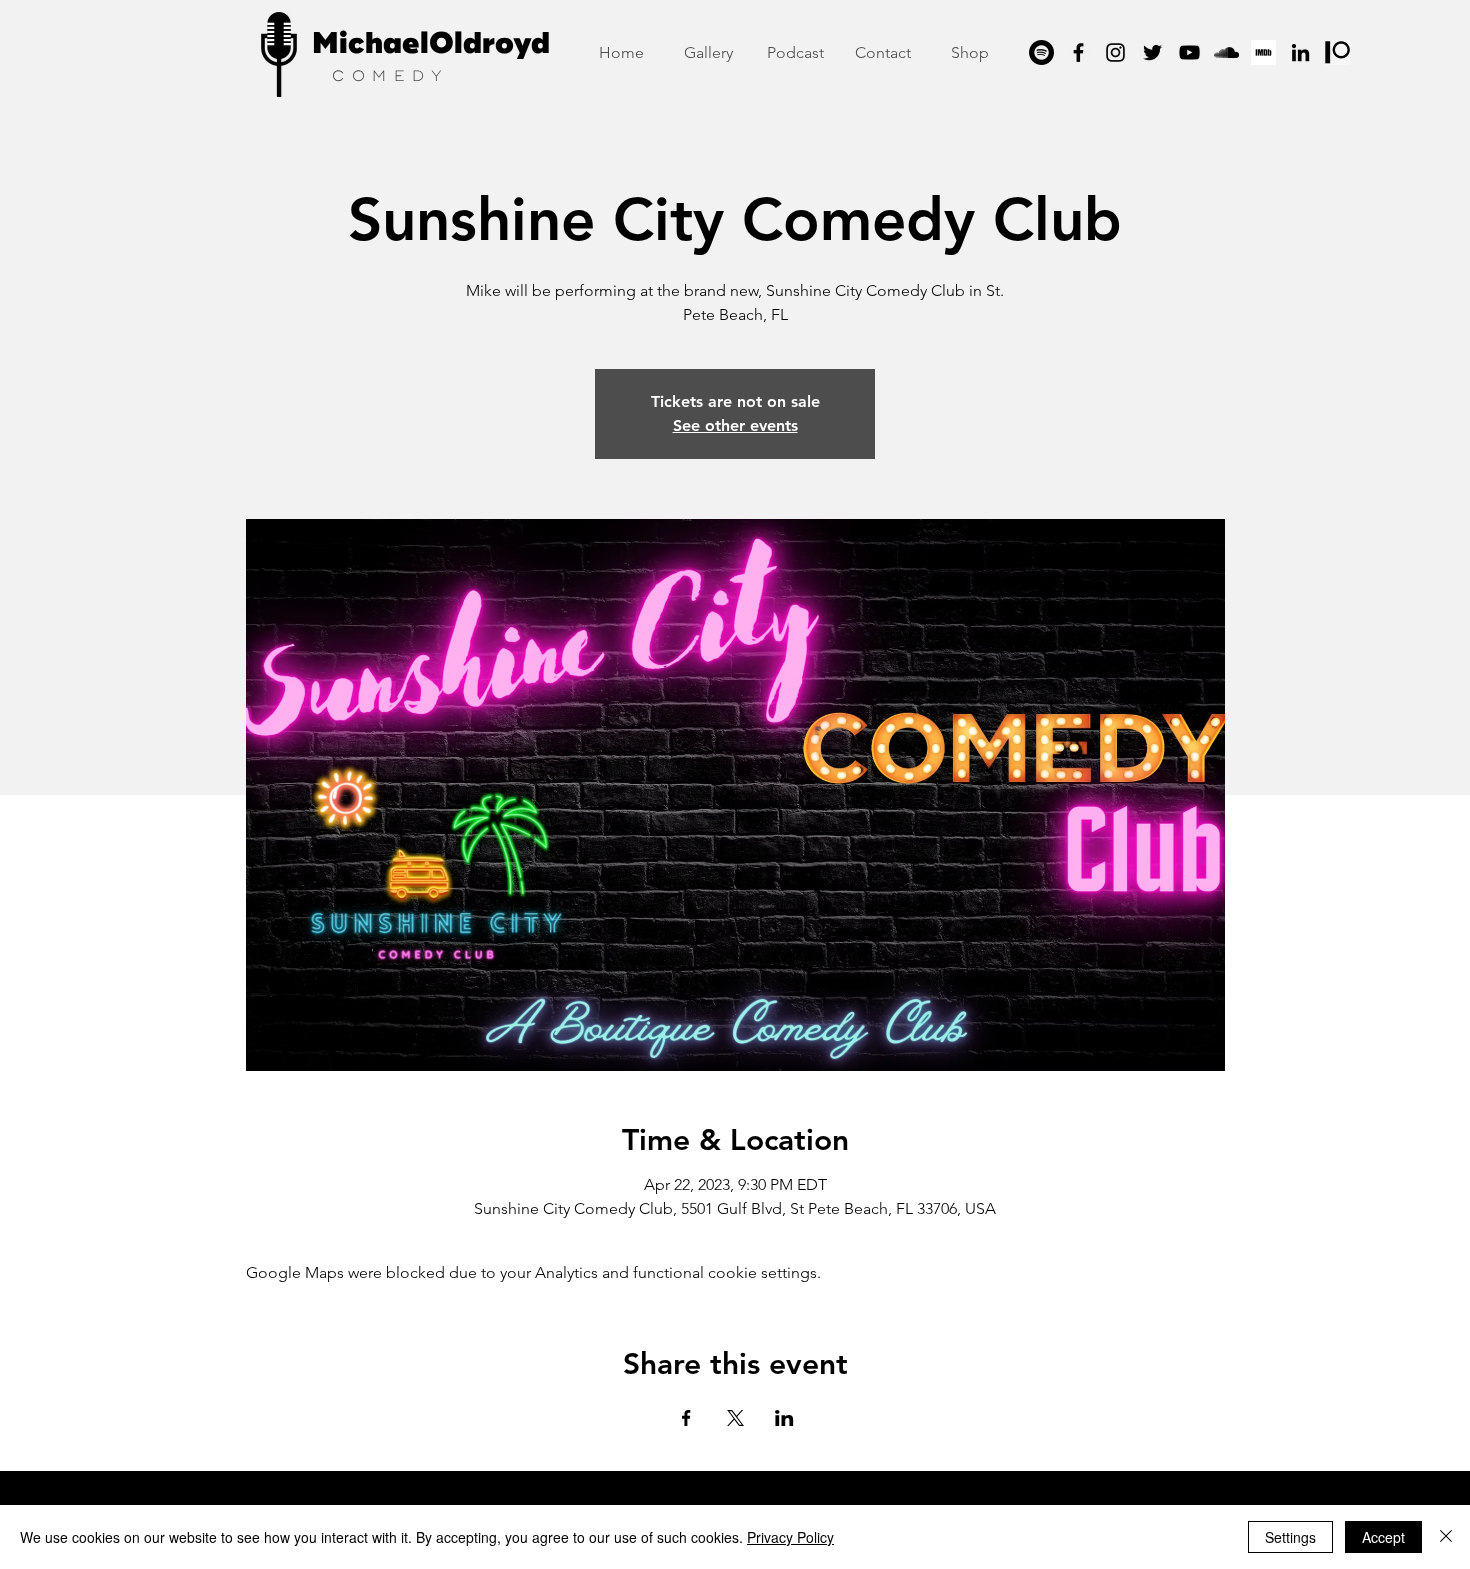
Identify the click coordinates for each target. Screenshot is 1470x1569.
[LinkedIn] (1300, 52)
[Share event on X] (735, 1418)
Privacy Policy (790, 1537)
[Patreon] (1337, 52)
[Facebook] (1078, 52)
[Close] (1446, 1537)
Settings (1290, 1537)
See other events (735, 425)
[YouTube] (1189, 52)
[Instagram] (1115, 52)
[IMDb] (1263, 52)
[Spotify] (1041, 52)
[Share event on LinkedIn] (784, 1418)
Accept (1383, 1537)
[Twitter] (1152, 52)
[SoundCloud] (1226, 52)
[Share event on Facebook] (686, 1418)
